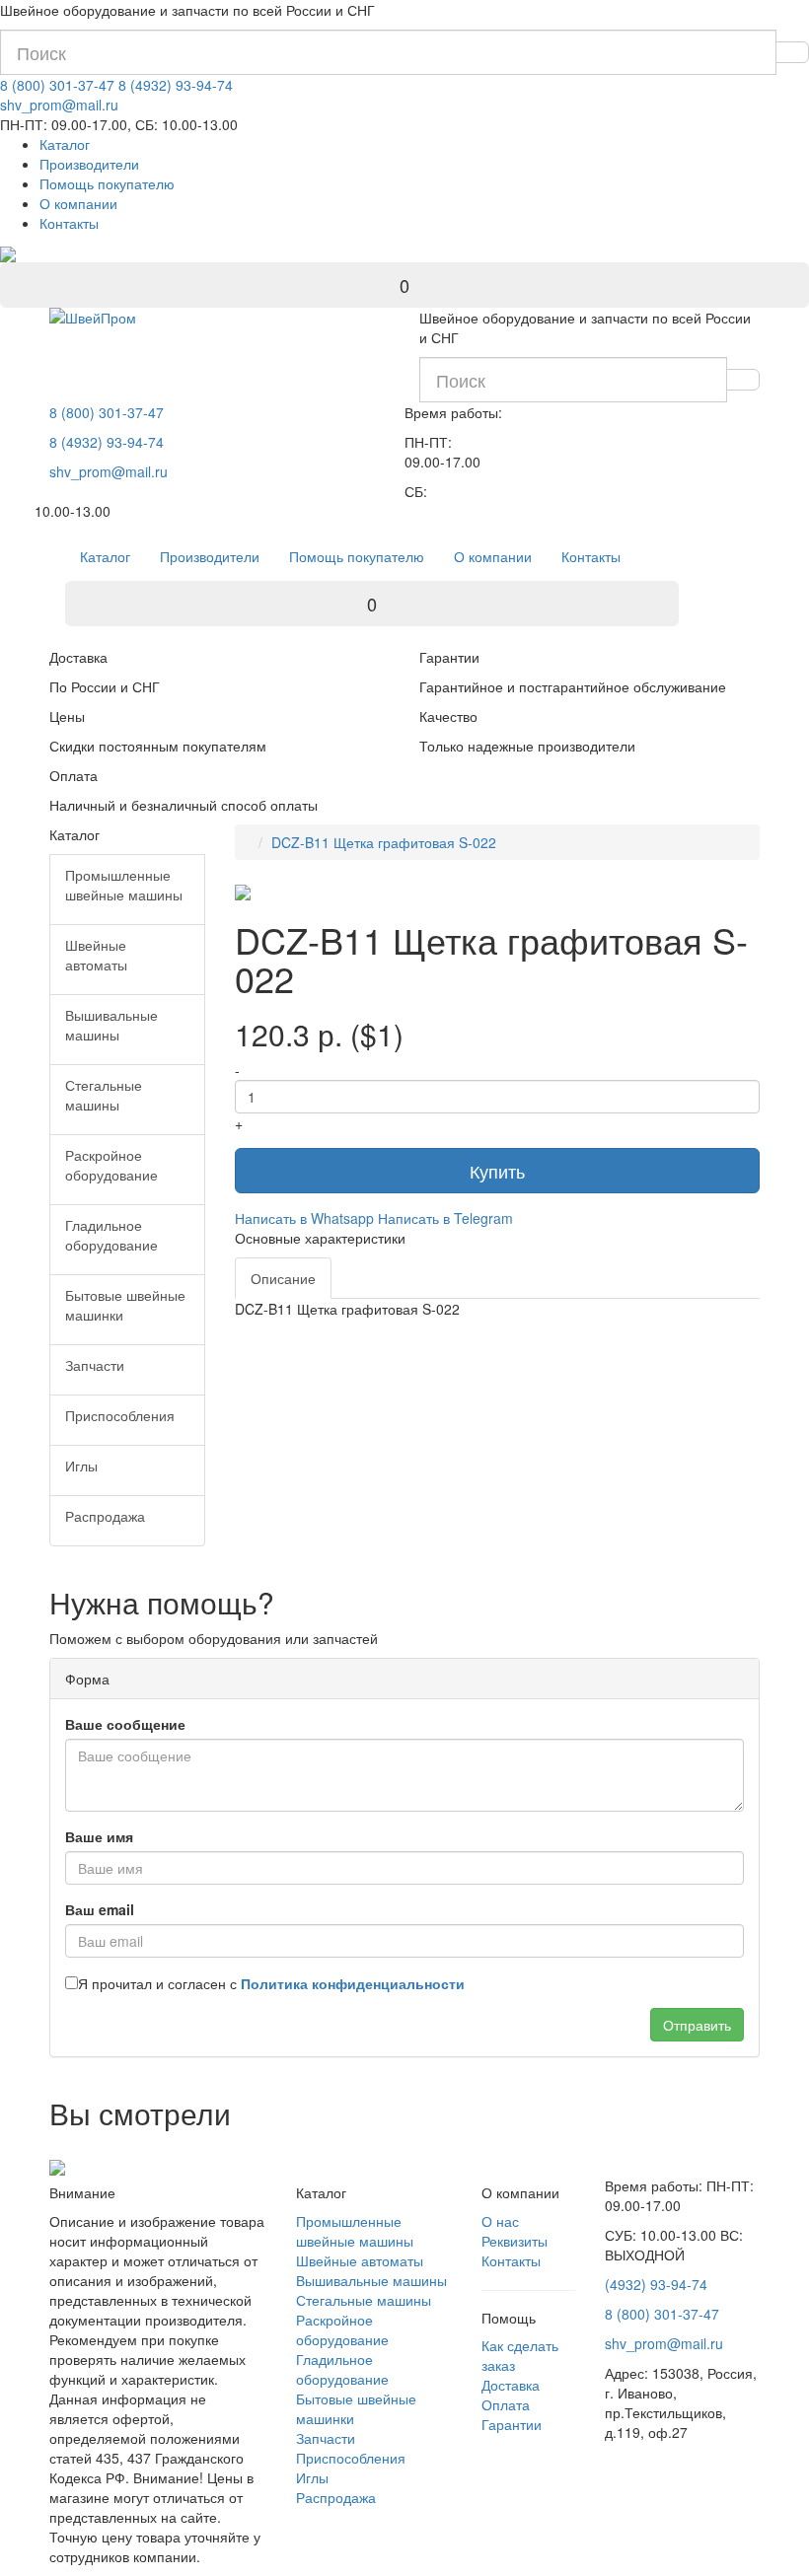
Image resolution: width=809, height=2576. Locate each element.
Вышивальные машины (371, 2280)
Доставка (511, 2385)
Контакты (69, 223)
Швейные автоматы (360, 2260)
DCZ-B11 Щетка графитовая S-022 (384, 842)
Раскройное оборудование (342, 2329)
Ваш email (100, 1909)
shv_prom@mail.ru (59, 105)
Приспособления (351, 2458)
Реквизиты (515, 2241)
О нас (500, 2221)
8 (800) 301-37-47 (57, 85)
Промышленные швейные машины (355, 2231)
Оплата (506, 2404)
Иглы (312, 2477)
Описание (283, 1278)
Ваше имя (99, 1836)
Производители (89, 164)
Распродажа (336, 2497)
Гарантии (512, 2424)
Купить (497, 1171)
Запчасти (326, 2438)
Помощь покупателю (107, 183)
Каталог (65, 144)
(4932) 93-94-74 (656, 2284)
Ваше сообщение (125, 1724)
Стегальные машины (364, 2300)
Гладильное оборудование (342, 2369)
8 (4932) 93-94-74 (176, 85)
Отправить (697, 2025)
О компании (78, 203)
